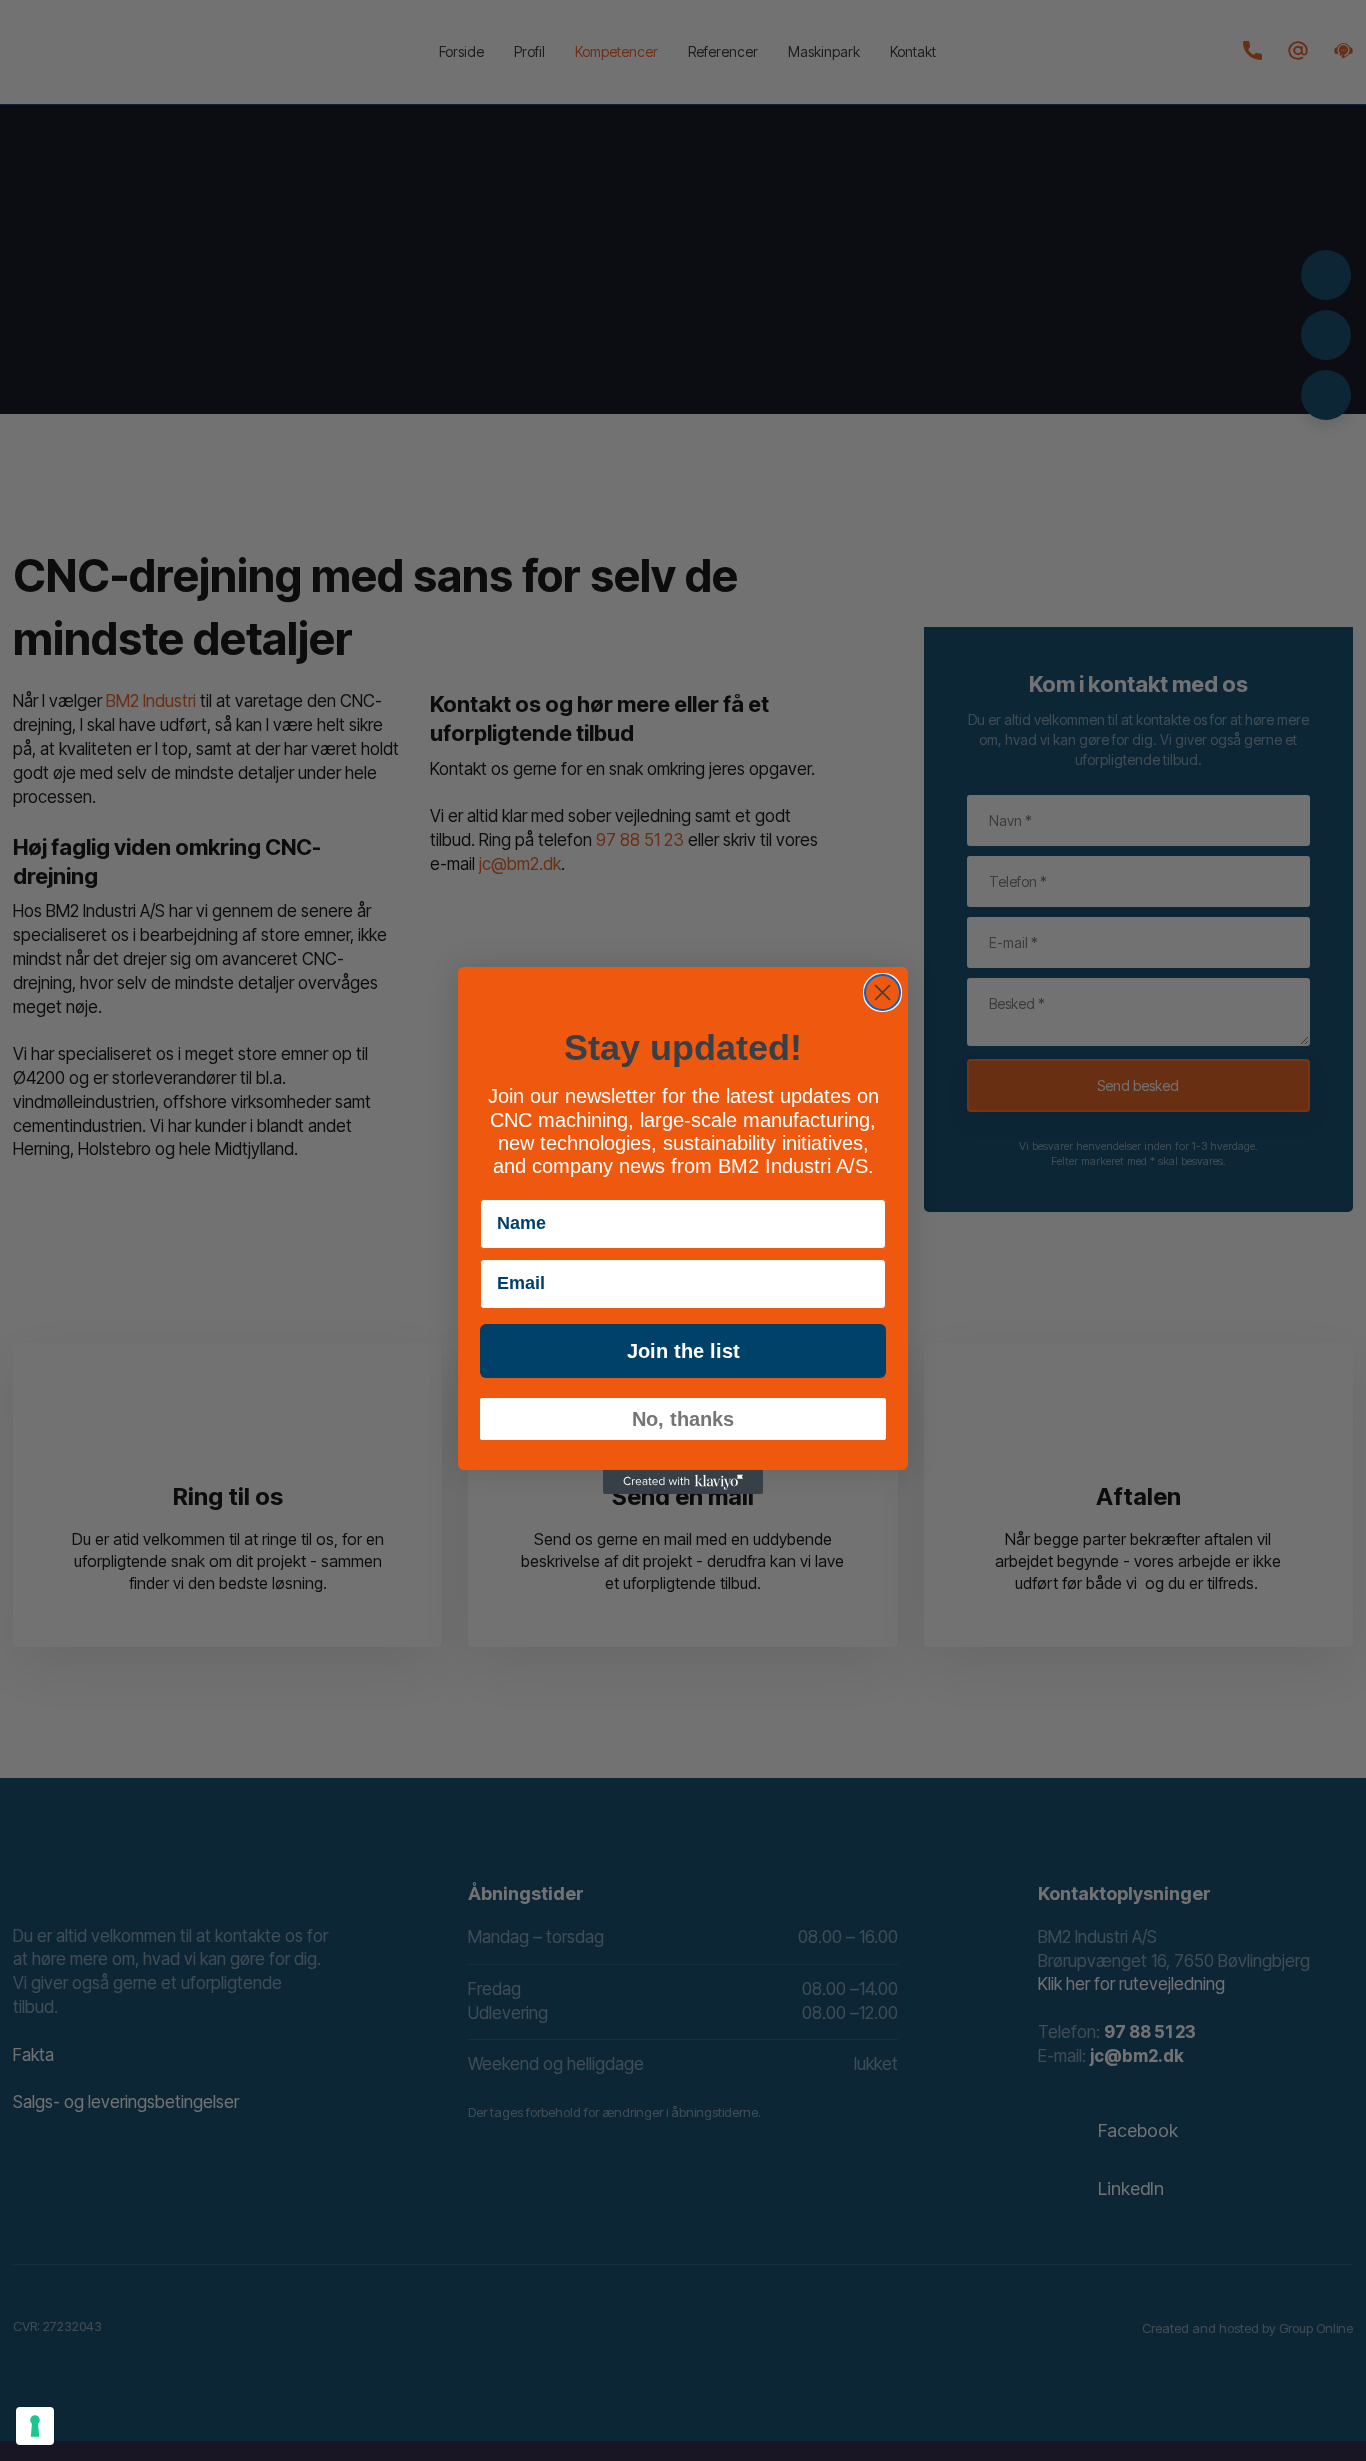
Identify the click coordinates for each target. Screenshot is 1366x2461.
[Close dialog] (882, 992)
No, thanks (683, 1419)
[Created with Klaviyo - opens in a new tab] (683, 1482)
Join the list (683, 1351)
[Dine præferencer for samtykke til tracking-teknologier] (35, 2426)
